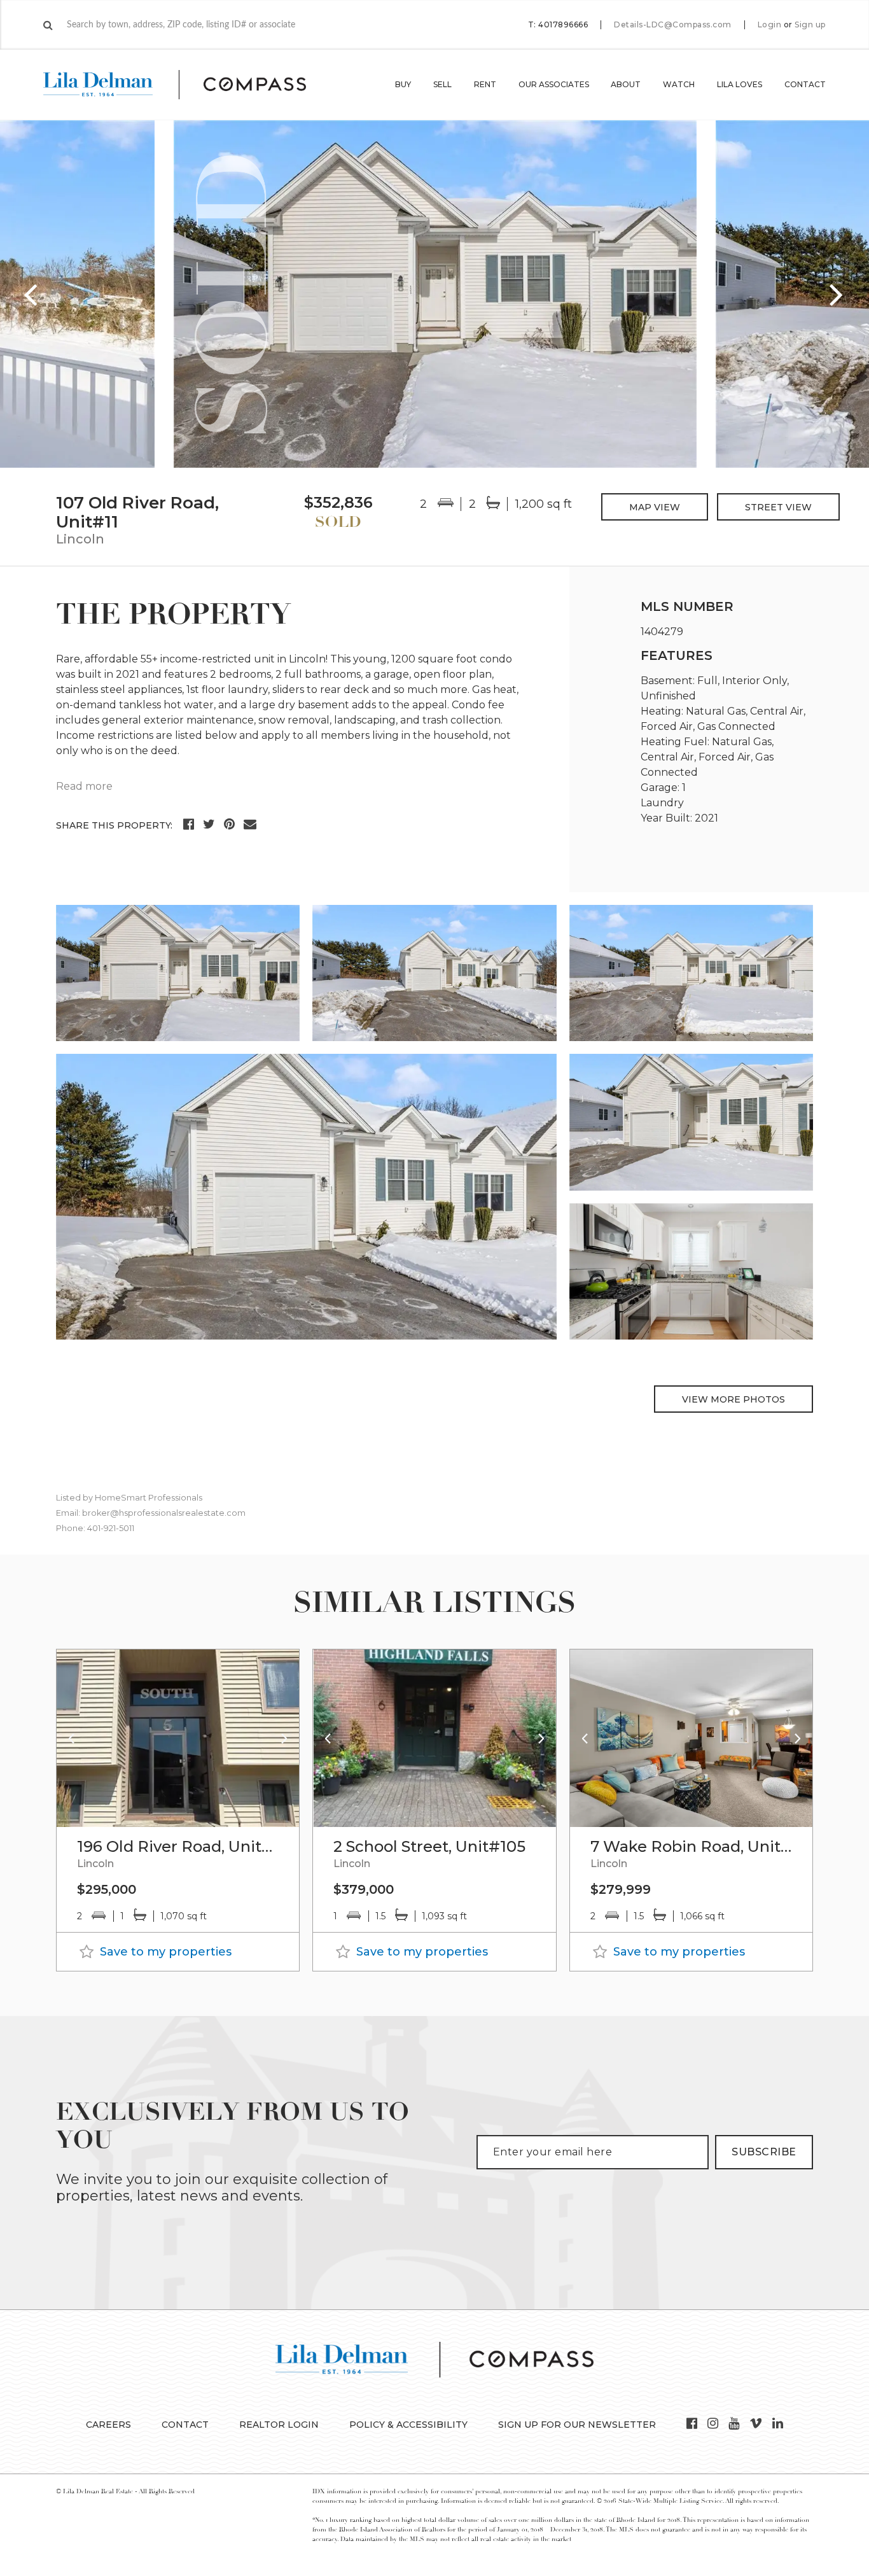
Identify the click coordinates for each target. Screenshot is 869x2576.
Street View (778, 507)
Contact (805, 84)
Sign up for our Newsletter (577, 2425)
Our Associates (554, 84)
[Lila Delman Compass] (190, 85)
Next (837, 294)
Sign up (810, 25)
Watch (679, 84)
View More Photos (733, 1399)
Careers (108, 2425)
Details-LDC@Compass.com (673, 24)
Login (770, 25)
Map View (655, 507)
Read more (84, 786)
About (626, 84)
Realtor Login (279, 2425)
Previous (32, 294)
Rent (485, 84)
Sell (442, 84)
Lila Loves (740, 84)
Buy (403, 84)
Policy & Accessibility (408, 2425)
